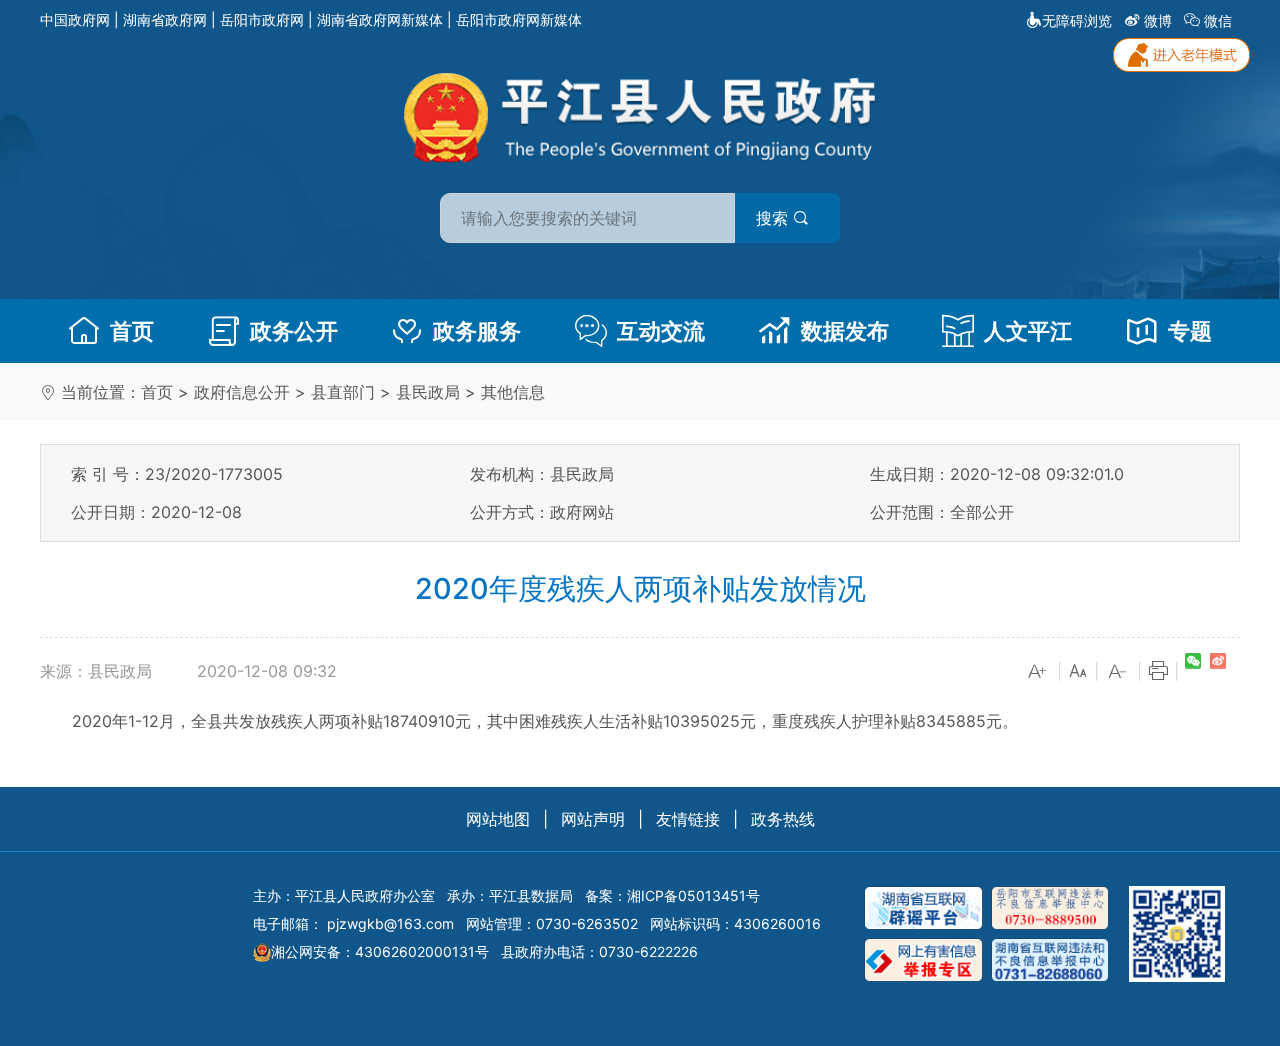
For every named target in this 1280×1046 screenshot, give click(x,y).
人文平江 (1028, 331)
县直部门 (343, 392)
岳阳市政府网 (262, 19)
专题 (1190, 331)
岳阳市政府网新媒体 (519, 19)
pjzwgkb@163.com (390, 923)
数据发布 (845, 331)
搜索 (774, 218)
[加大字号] (1038, 672)
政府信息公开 (242, 392)
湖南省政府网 (165, 19)
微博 (1158, 20)
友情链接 (688, 819)
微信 (1218, 20)
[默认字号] (1078, 672)
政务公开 (294, 331)
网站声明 (593, 819)
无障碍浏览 (1077, 20)
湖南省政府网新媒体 (380, 19)
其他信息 (513, 392)
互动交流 (661, 331)
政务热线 (783, 819)
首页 (132, 331)
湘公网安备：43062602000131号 (380, 951)
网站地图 (498, 819)
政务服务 (477, 331)
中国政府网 (75, 19)
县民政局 (428, 392)
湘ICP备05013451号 (693, 895)
